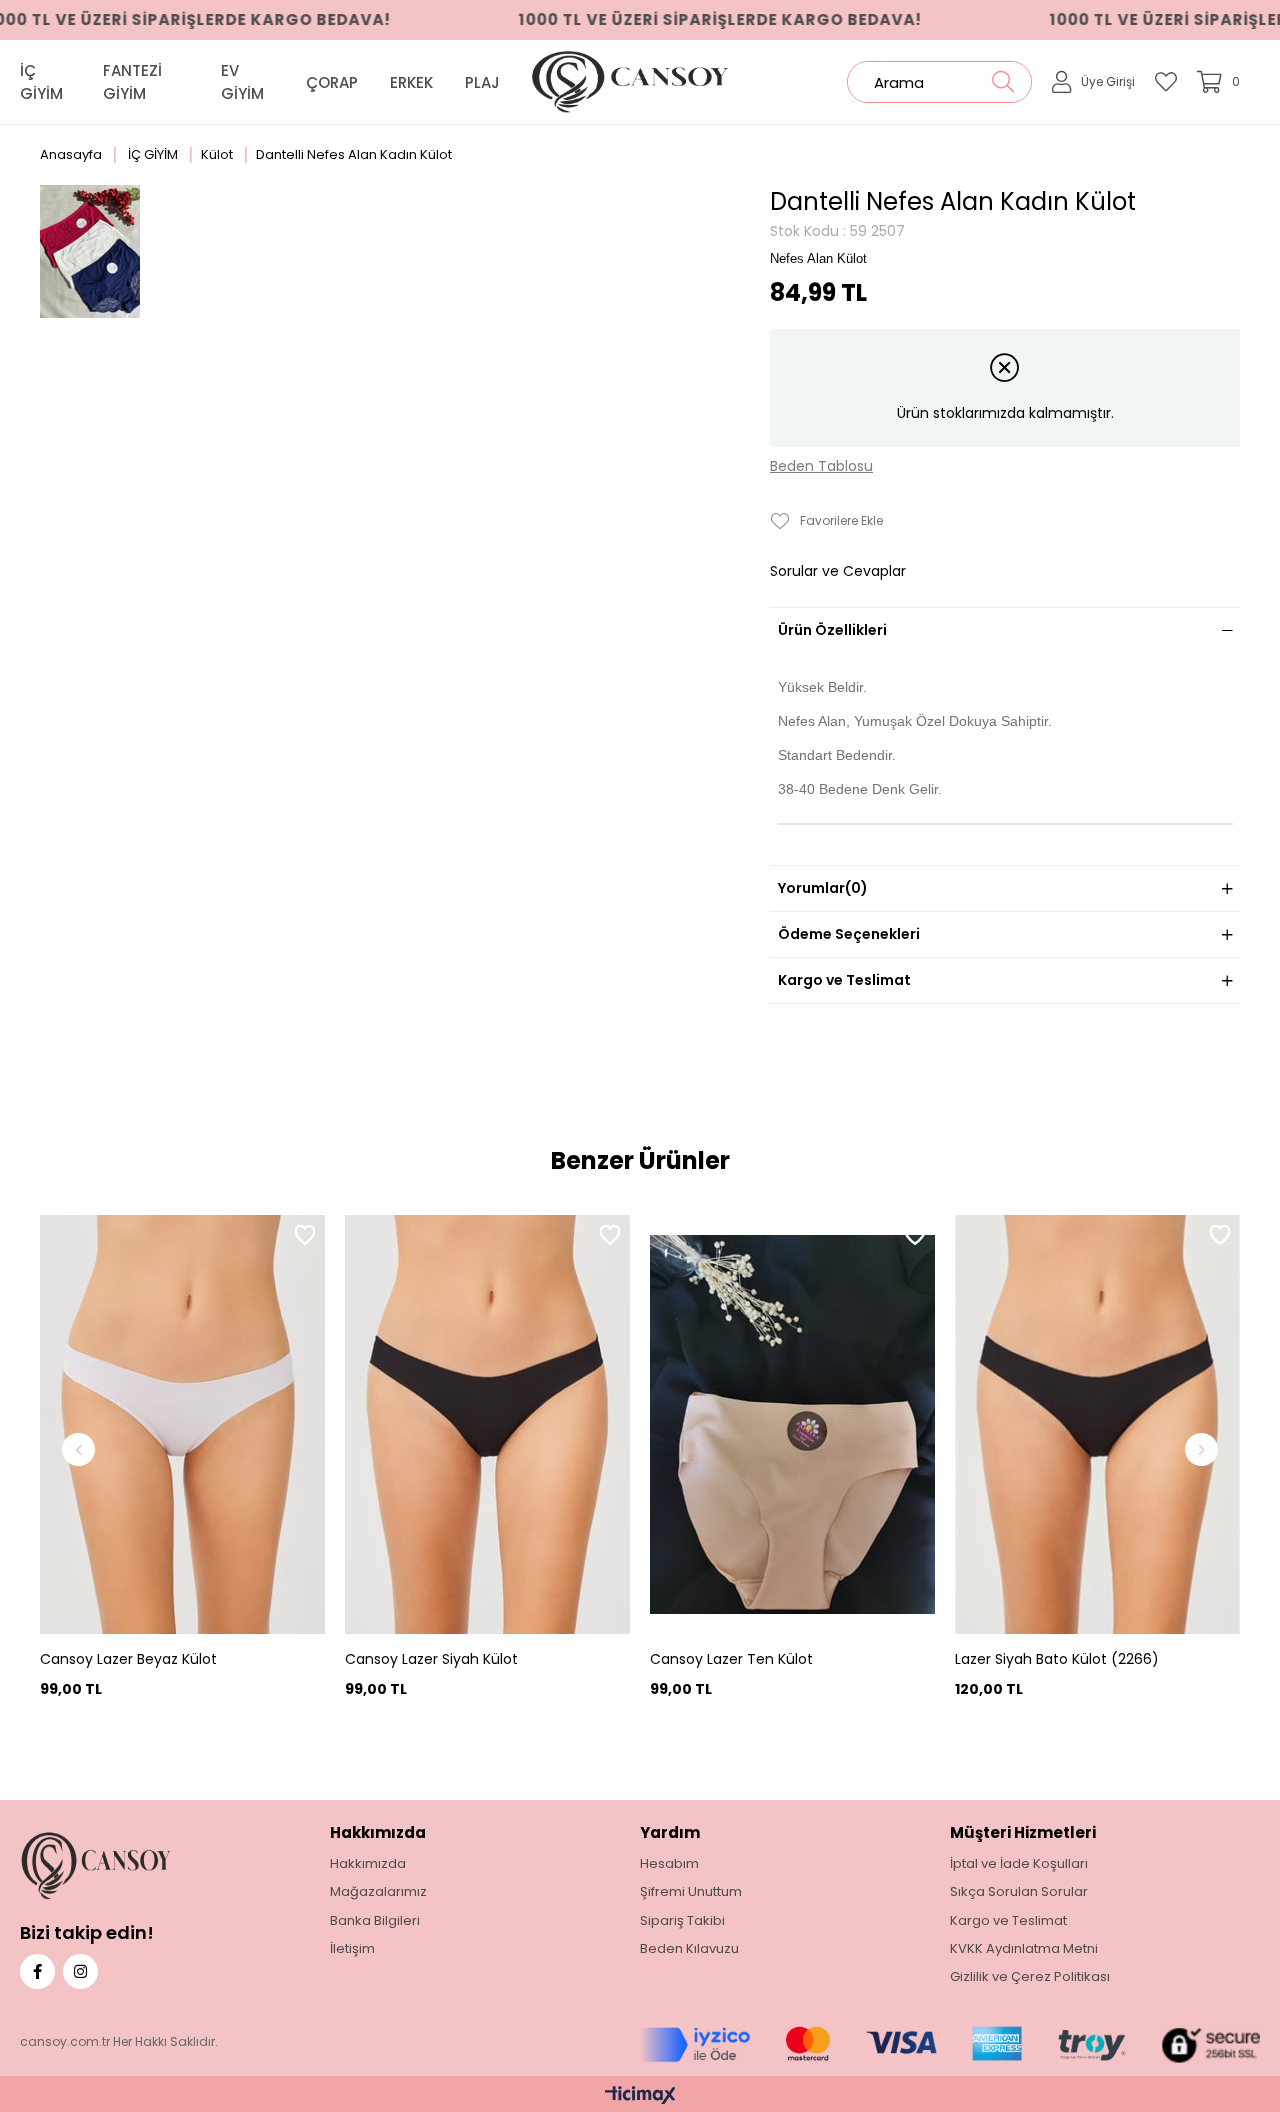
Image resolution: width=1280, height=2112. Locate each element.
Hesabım (669, 1864)
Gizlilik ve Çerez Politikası (1030, 1977)
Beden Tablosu (821, 466)
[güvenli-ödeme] (950, 2045)
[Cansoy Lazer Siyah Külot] (487, 1424)
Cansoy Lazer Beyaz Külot (128, 1659)
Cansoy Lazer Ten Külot (731, 1659)
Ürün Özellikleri (832, 630)
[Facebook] (37, 1971)
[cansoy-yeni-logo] (128, 1865)
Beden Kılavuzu (689, 1949)
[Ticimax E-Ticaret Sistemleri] (640, 2096)
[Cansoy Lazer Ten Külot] (792, 1424)
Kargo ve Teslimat (844, 980)
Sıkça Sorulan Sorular (1019, 1892)
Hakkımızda (368, 1864)
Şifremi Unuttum (691, 1892)
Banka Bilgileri (375, 1921)
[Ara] (1002, 82)
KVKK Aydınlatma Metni (1024, 1949)
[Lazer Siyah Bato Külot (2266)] (1097, 1424)
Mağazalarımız (378, 1892)
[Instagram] (80, 1971)
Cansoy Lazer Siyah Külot (431, 1659)
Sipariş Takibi (682, 1921)
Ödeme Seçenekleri (849, 934)
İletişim (352, 1949)
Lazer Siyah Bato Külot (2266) (1057, 1659)
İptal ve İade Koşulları (1019, 1864)
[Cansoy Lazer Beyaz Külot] (182, 1424)
